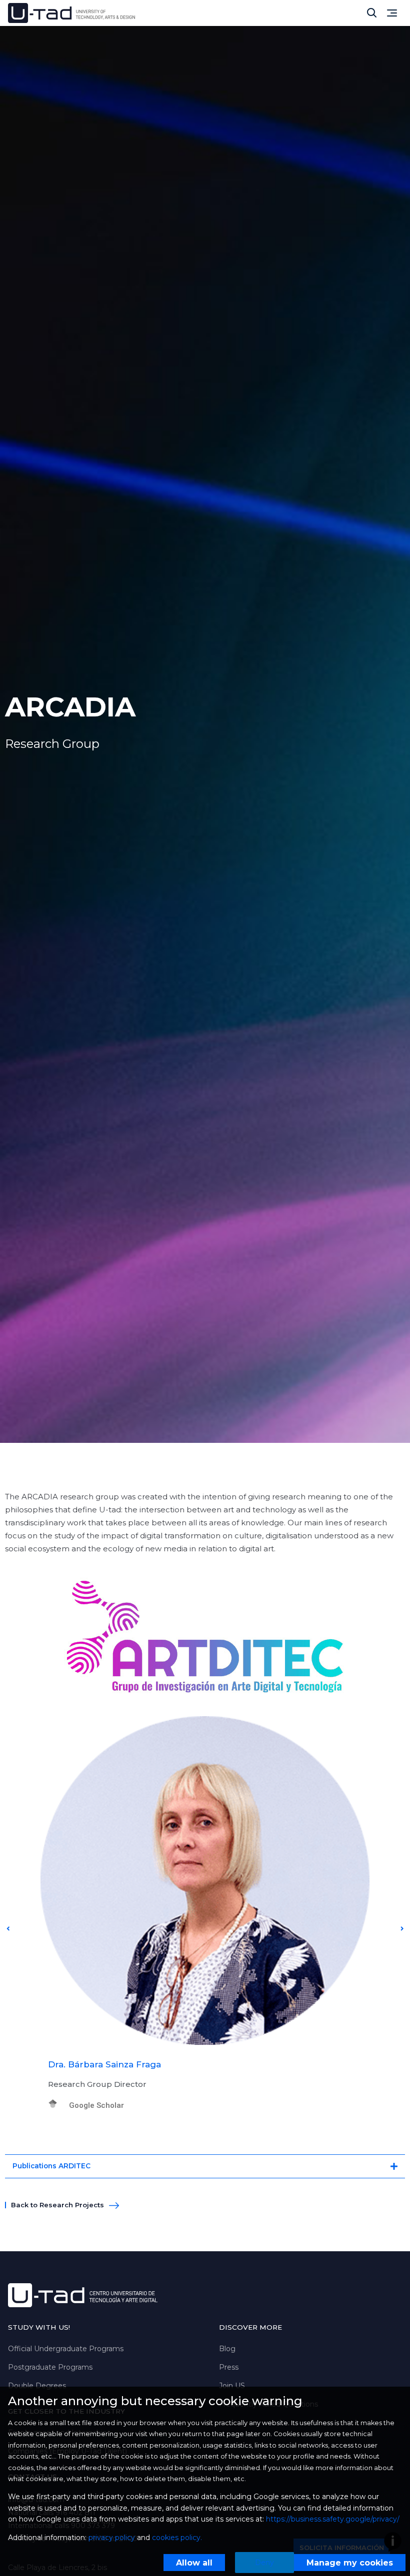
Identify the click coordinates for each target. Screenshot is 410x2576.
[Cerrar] (372, 13)
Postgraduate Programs (50, 2367)
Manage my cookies (350, 2563)
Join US (232, 2386)
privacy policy (112, 2538)
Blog (227, 2349)
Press (229, 2367)
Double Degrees (37, 2386)
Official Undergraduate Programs (66, 2349)
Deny (264, 2563)
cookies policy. (177, 2538)
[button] (8, 1929)
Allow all (194, 2563)
